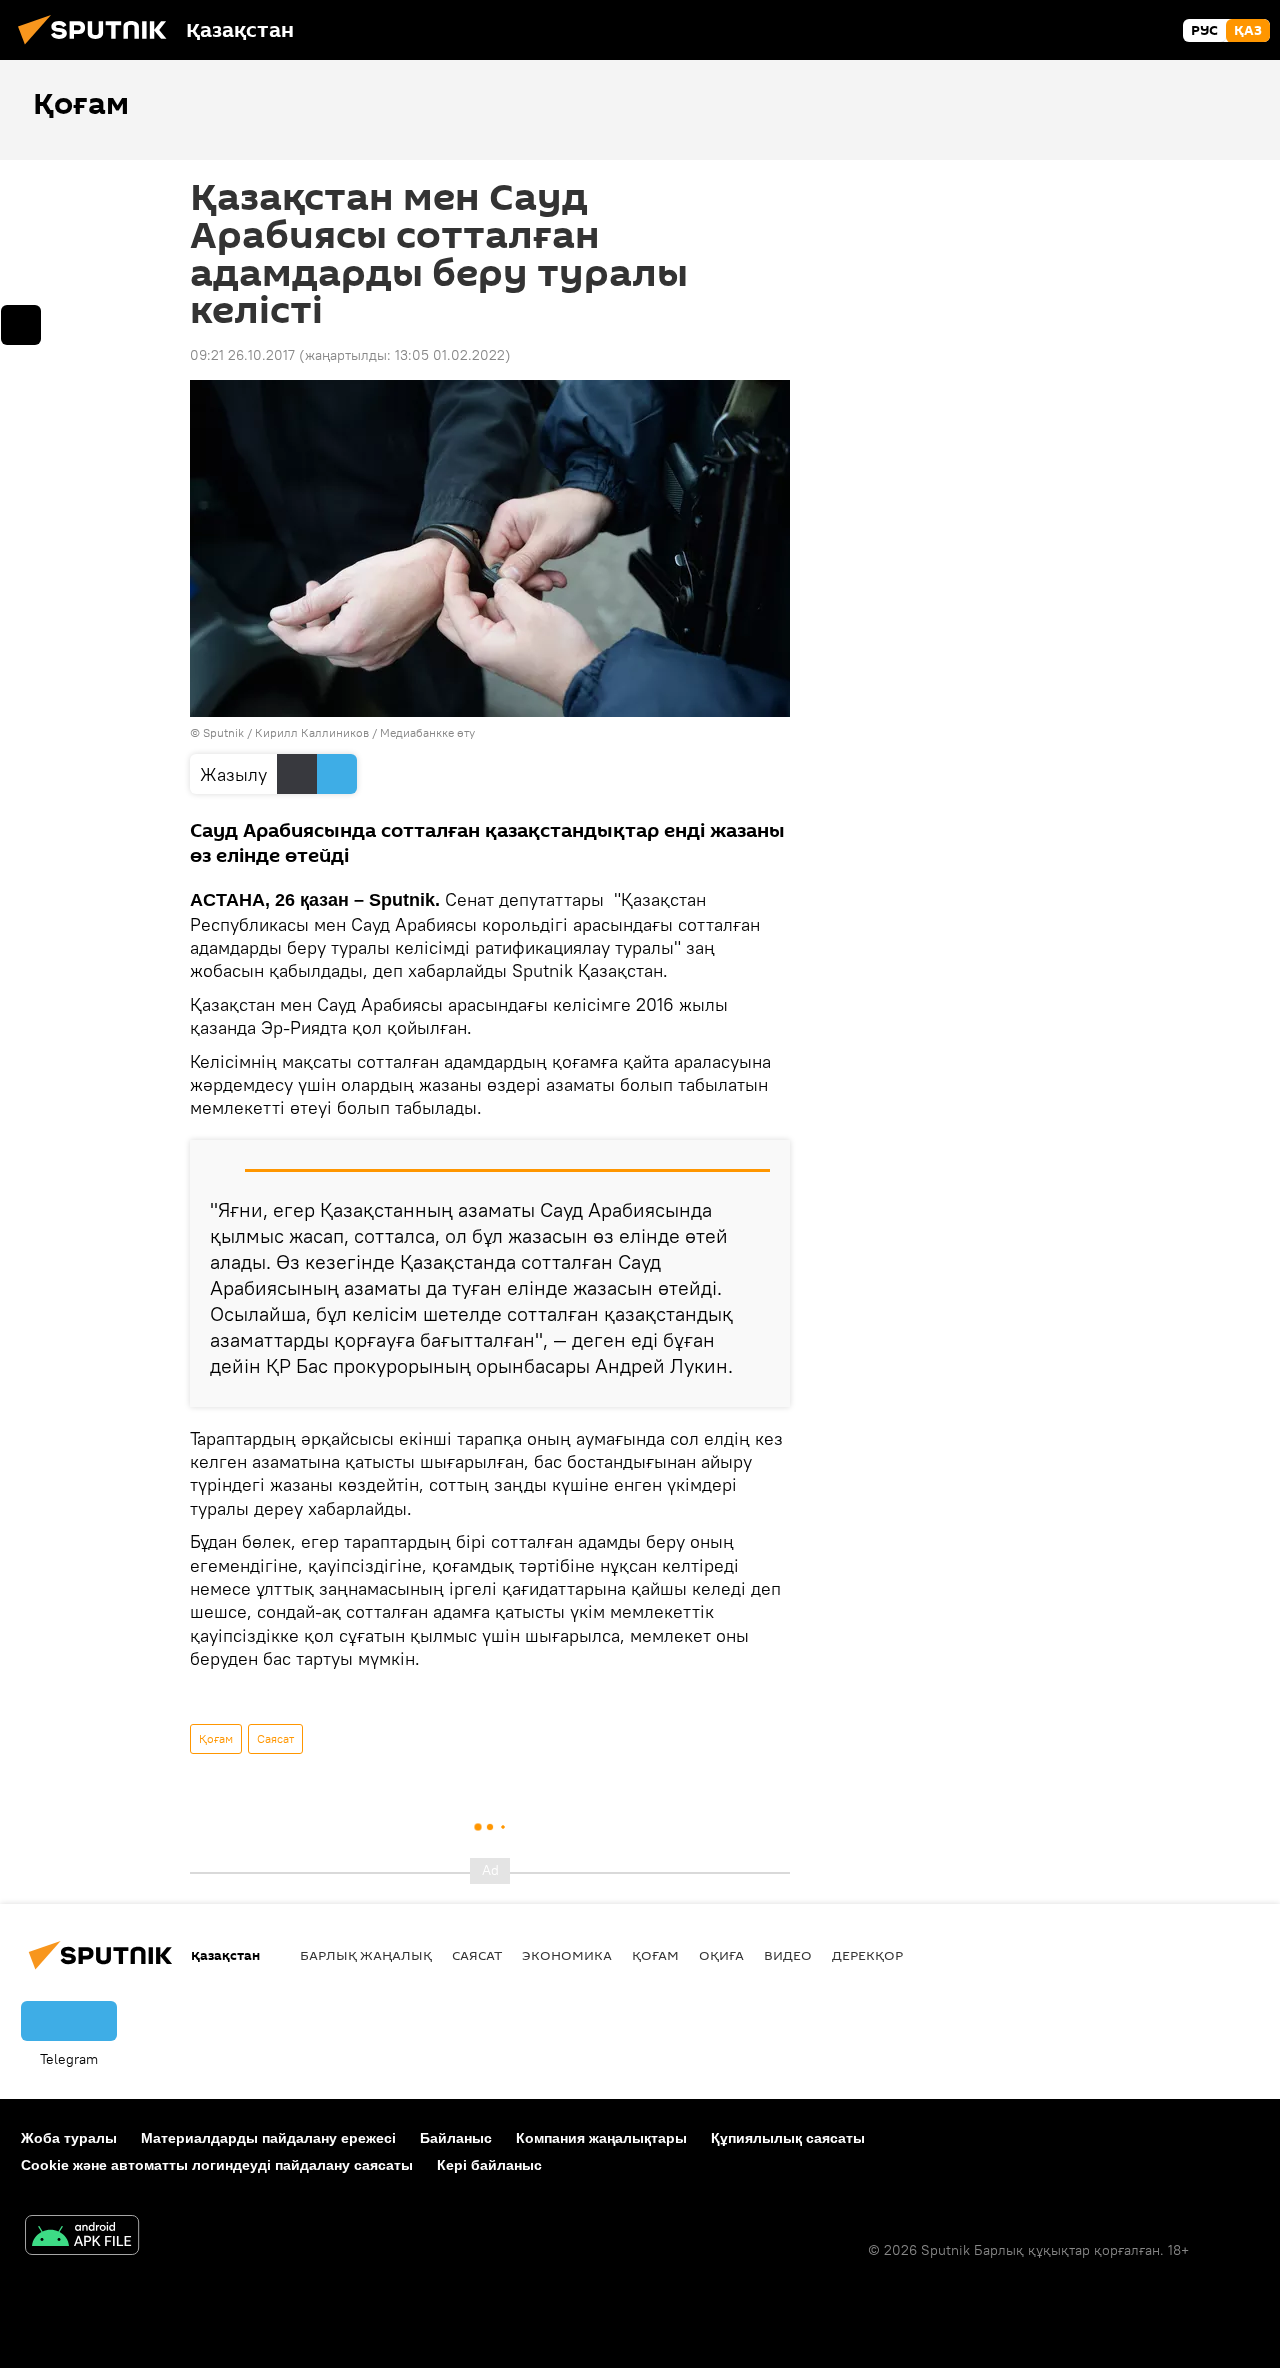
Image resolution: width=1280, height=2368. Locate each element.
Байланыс (456, 2138)
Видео (788, 1955)
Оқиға (721, 1955)
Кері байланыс (489, 2165)
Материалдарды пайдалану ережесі (268, 2138)
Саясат (275, 1738)
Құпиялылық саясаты (788, 2138)
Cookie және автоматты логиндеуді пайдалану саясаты (217, 2165)
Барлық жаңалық (366, 1955)
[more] (21, 325)
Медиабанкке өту (427, 732)
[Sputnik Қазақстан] (98, 47)
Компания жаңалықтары (601, 2138)
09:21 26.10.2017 (242, 355)
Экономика (567, 1955)
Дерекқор (867, 1955)
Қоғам (216, 1738)
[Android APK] (82, 2237)
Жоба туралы (69, 2138)
